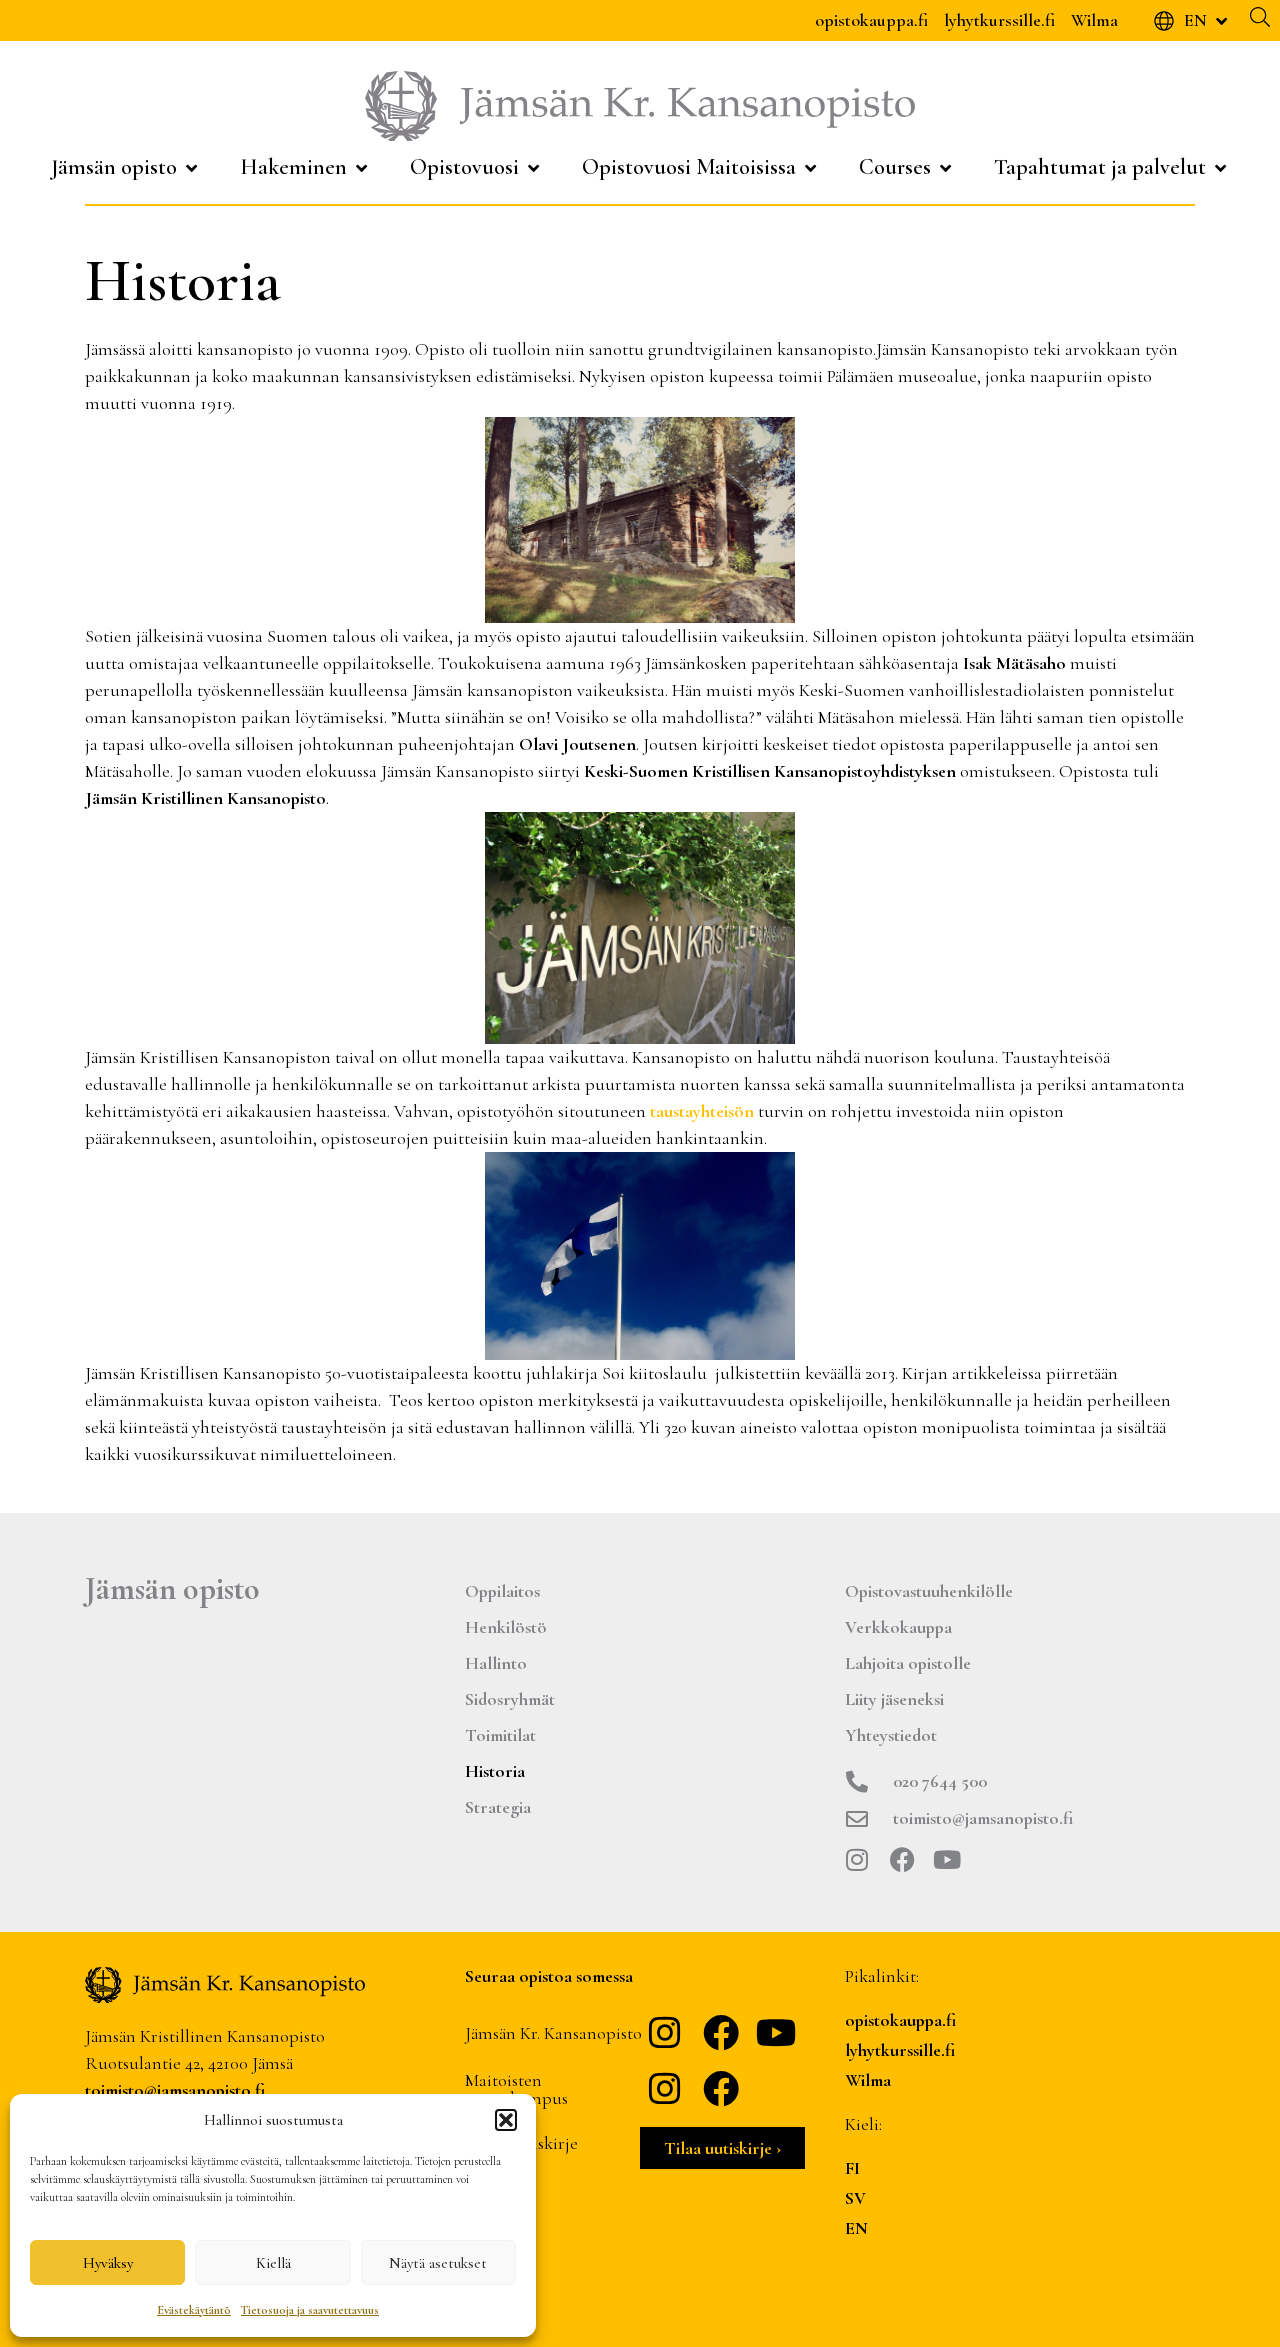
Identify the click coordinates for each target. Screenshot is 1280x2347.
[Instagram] (857, 1859)
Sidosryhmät (510, 1699)
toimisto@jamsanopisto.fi (175, 2090)
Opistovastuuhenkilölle (929, 1591)
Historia (495, 1771)
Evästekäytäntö (194, 2310)
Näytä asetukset (438, 2263)
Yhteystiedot (891, 1735)
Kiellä (273, 2263)
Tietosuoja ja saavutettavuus (310, 2310)
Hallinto (496, 1663)
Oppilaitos (502, 1591)
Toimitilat (500, 1735)
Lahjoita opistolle (908, 1663)
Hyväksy (108, 2263)
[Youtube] (947, 1859)
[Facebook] (902, 1859)
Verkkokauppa (898, 1627)
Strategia (498, 1807)
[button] (506, 2120)
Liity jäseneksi (894, 1699)
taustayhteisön (704, 1111)
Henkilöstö (506, 1627)
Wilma (1094, 20)
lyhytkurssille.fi (999, 20)
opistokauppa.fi (871, 20)
